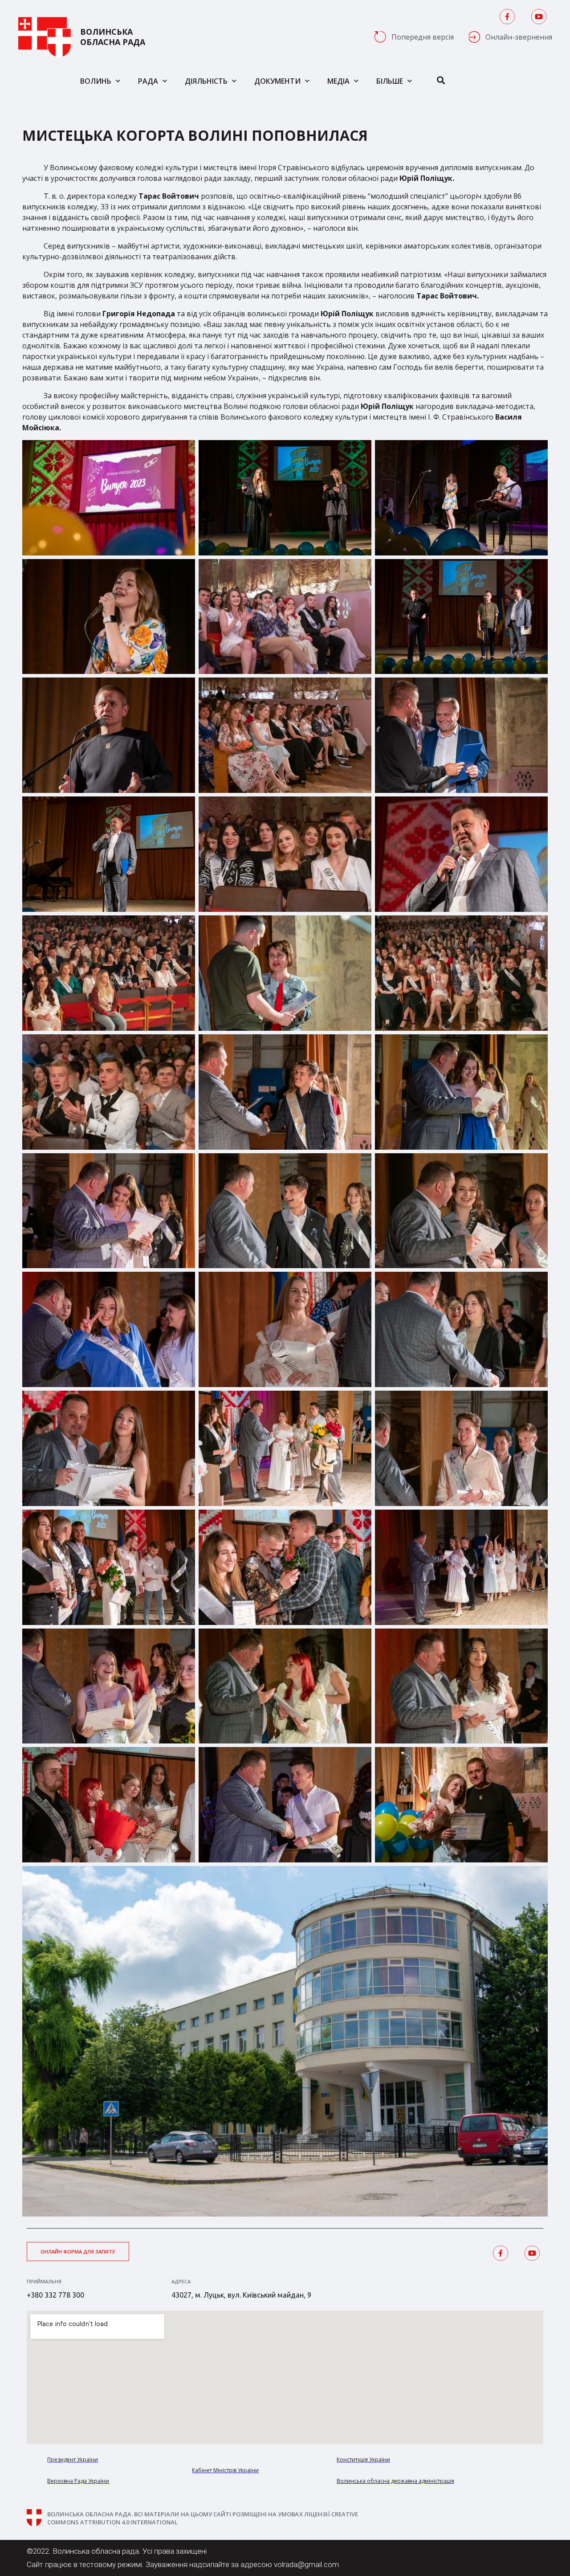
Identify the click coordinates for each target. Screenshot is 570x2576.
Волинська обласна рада (113, 37)
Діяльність (206, 81)
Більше (390, 81)
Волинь (96, 81)
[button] (78, 2251)
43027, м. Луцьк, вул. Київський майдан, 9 (241, 2295)
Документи (277, 81)
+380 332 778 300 (55, 2295)
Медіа (338, 81)
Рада (148, 81)
